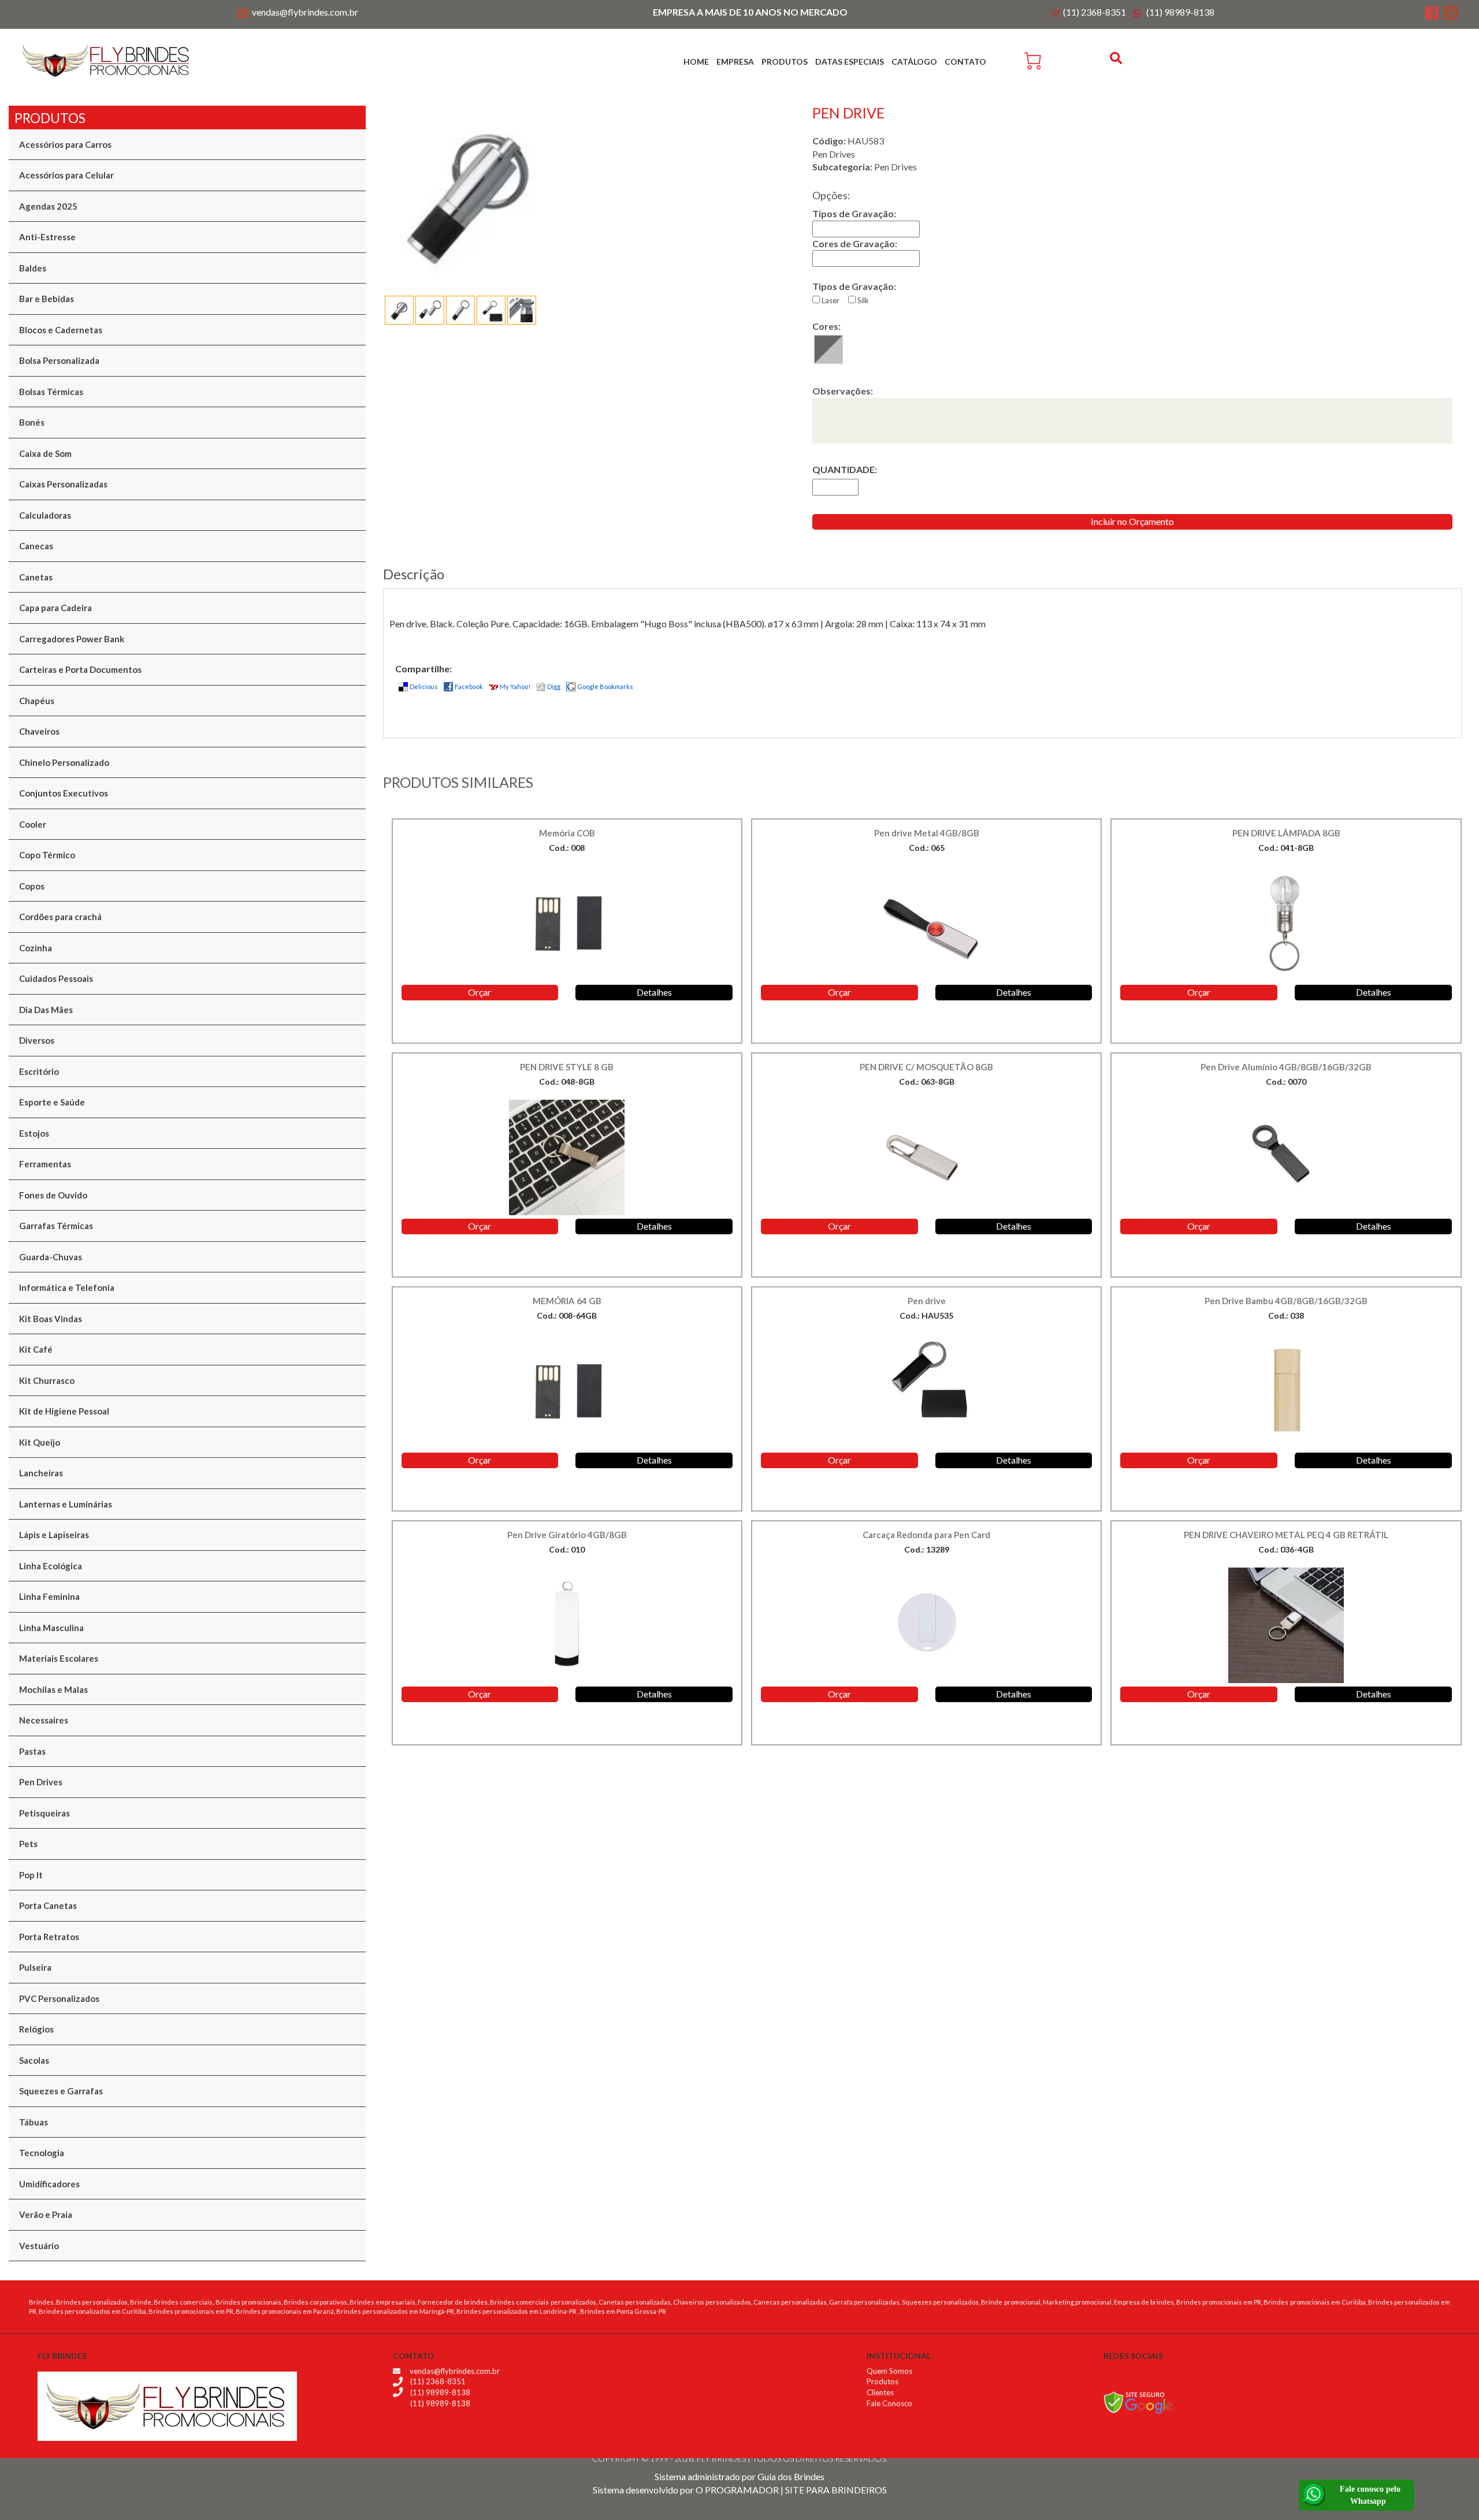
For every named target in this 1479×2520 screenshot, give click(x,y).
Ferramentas (45, 1164)
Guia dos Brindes (791, 2476)
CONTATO (965, 62)
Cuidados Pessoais (56, 978)
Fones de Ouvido (53, 1195)
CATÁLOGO (914, 62)
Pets (28, 1844)
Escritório (39, 1071)
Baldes (33, 268)
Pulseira (35, 1967)
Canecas (36, 546)
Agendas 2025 (48, 206)
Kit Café (36, 1349)
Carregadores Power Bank (72, 639)
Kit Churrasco (47, 1380)
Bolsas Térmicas (51, 392)
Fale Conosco (889, 2403)
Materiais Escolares (59, 1658)
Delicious (424, 686)
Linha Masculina (51, 1628)
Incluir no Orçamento (1132, 521)
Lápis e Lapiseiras (54, 1535)
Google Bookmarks (605, 686)
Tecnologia (42, 2153)
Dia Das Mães (46, 1010)
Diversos (37, 1040)
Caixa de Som (45, 453)
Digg (554, 686)
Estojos (34, 1133)
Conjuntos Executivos (64, 793)
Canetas (36, 577)
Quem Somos (889, 2371)
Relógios (36, 2029)
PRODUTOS (785, 62)
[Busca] (1117, 58)
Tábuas (34, 2122)
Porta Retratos (49, 1937)
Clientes (880, 2392)
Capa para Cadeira (55, 608)
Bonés (32, 422)
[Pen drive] (584, 192)
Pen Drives (41, 1782)
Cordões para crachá (60, 917)
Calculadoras (45, 515)
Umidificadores (49, 2184)
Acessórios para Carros (65, 144)
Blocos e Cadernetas (61, 330)
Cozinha (36, 948)
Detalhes (654, 992)
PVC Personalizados (59, 1998)
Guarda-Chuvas (51, 1257)
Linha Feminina (49, 1596)
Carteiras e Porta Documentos (80, 669)
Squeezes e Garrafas (61, 2091)
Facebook (469, 686)
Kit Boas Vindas (51, 1319)
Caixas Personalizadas (63, 484)
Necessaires (44, 1720)
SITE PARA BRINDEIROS (836, 2490)
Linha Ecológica (51, 1566)
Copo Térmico (47, 855)
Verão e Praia (46, 2214)
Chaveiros (39, 731)
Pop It (31, 1875)
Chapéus (37, 701)
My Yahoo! (515, 686)
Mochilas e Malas (53, 1689)
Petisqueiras (44, 1813)
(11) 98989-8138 (1180, 12)
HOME (696, 62)
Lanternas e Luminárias (66, 1504)
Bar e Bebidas (47, 299)
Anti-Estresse (47, 237)
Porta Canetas (48, 1905)
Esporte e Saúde (52, 1102)
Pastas (32, 1751)
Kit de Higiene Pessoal (64, 1411)
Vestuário (39, 2246)
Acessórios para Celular (66, 175)
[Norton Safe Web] (1138, 2401)
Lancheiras (41, 1473)
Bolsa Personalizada (59, 360)
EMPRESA (735, 62)
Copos (32, 886)
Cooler (33, 824)
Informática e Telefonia (67, 1287)
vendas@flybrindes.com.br (305, 12)
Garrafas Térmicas (56, 1226)
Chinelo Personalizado (64, 762)
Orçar (480, 992)
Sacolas (34, 2060)
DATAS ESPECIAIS (850, 62)
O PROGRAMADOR (737, 2490)
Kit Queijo (40, 1442)
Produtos (882, 2381)
